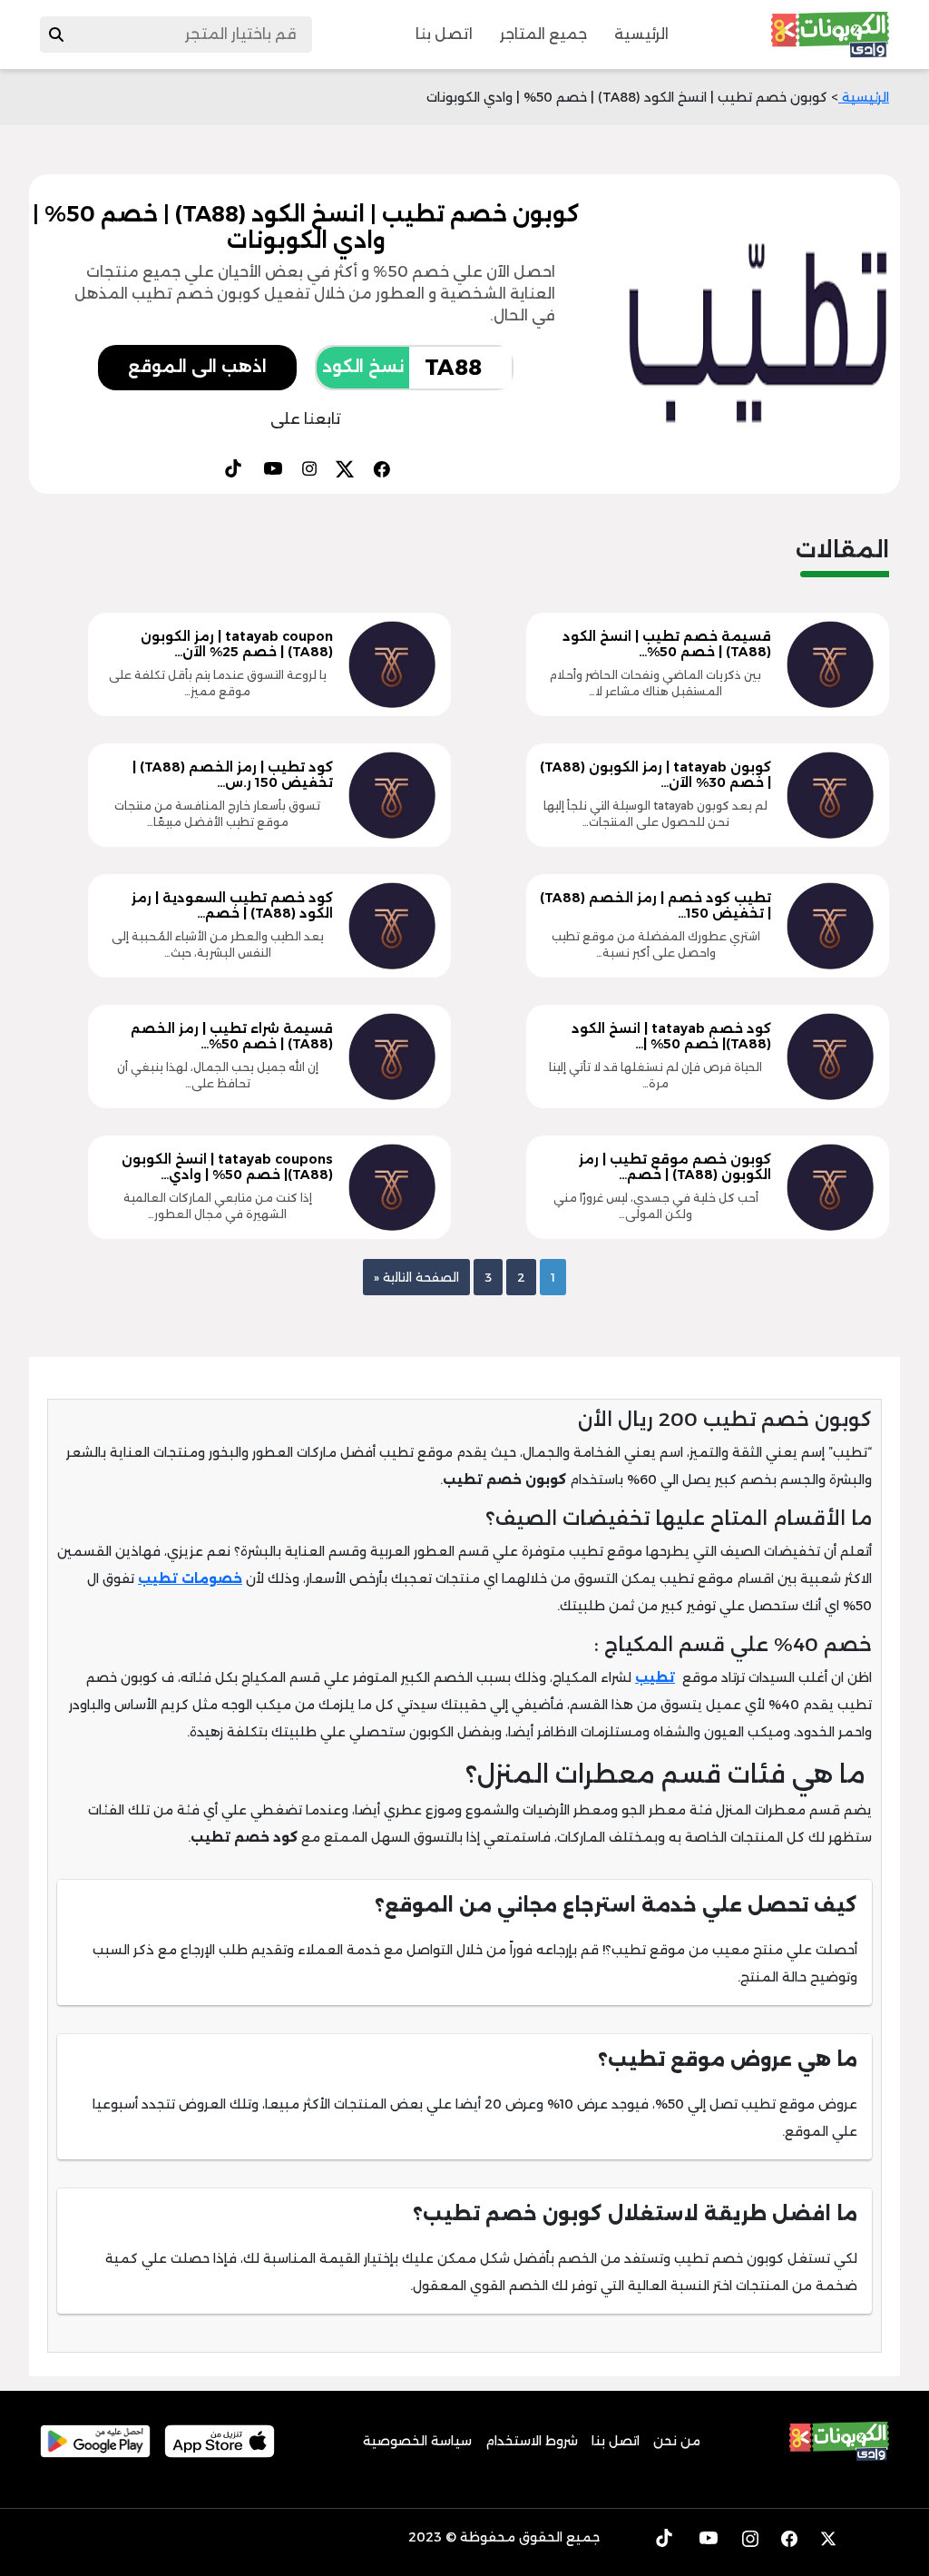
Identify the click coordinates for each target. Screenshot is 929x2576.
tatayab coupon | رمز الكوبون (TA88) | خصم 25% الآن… (237, 644)
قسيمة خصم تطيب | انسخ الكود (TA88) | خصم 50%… (667, 644)
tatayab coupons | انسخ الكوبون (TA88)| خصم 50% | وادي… (227, 1167)
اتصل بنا (444, 34)
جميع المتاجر (543, 34)
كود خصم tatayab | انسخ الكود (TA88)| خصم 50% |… (671, 1036)
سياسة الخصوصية (417, 2441)
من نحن (677, 2441)
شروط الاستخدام (532, 2441)
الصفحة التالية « (416, 1277)
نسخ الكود (363, 367)
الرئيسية (641, 34)
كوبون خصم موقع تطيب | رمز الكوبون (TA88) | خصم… (675, 1167)
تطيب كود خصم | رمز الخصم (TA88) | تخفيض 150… (655, 905)
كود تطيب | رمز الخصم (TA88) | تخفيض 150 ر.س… (233, 775)
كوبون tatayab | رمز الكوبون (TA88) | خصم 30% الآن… (655, 775)
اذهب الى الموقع (197, 367)
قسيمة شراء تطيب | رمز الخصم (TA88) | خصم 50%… (232, 1036)
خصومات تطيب (190, 1578)
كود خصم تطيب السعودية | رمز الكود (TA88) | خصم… (232, 905)
